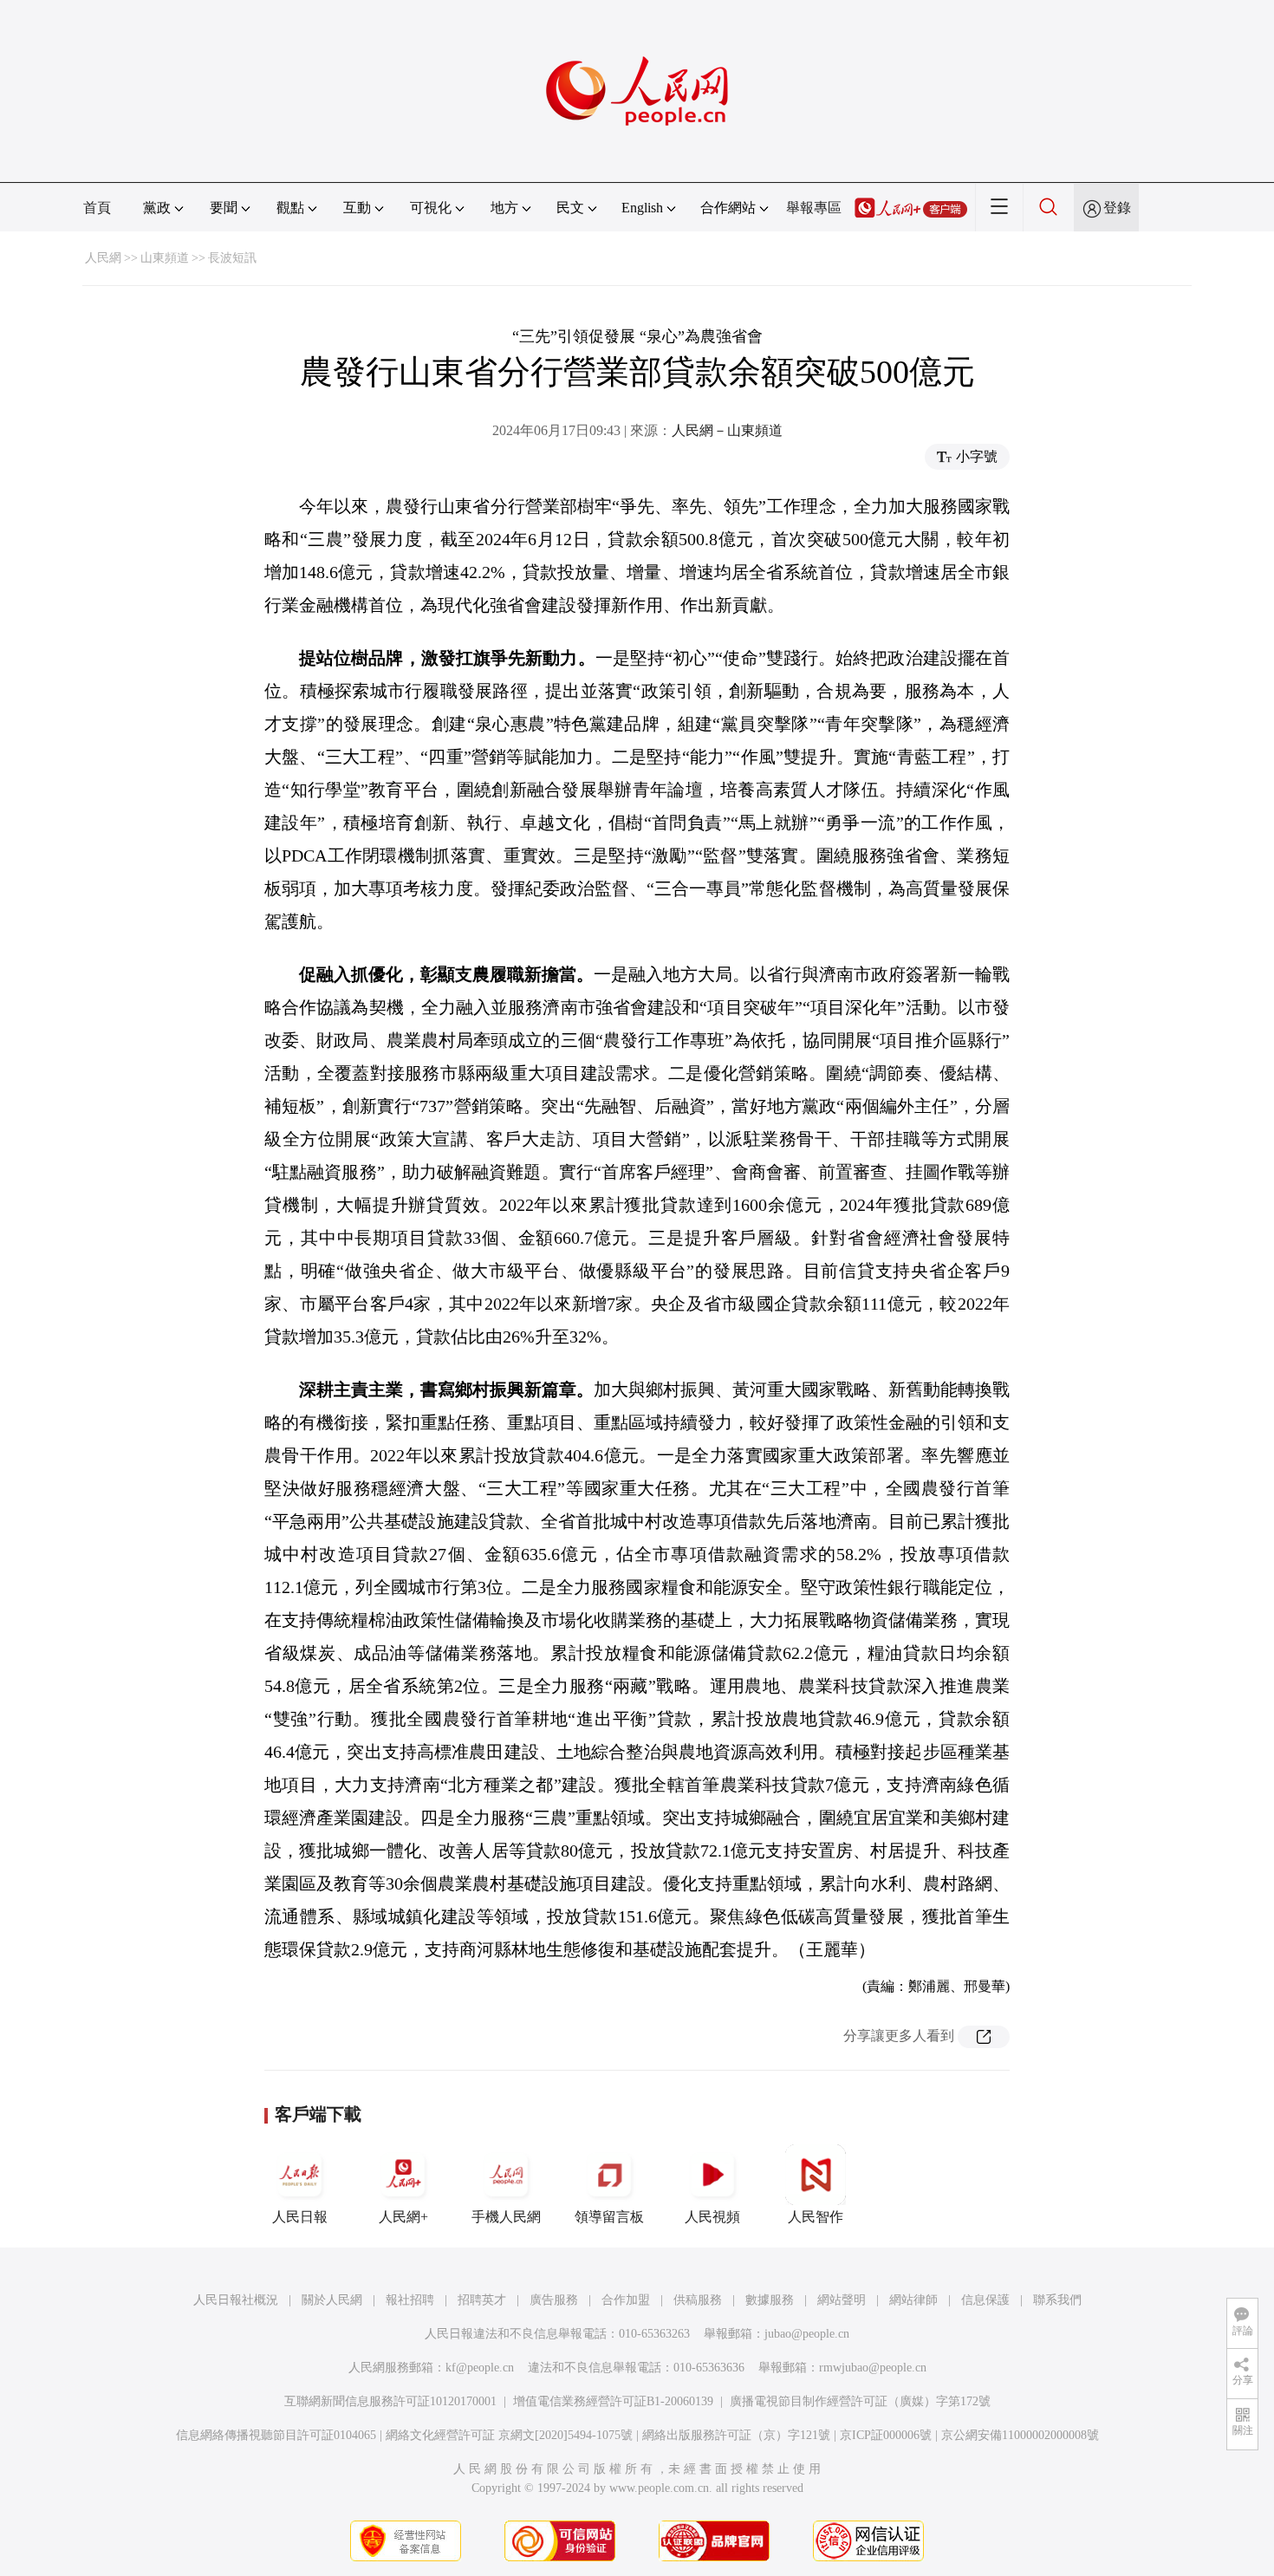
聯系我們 (1057, 2300)
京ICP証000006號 (886, 2435)
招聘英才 (482, 2300)
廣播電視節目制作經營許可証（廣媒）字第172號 (860, 2401)
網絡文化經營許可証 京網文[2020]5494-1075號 (509, 2435)
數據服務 (770, 2300)
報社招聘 (410, 2300)
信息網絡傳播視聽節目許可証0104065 (276, 2435)
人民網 (103, 258)
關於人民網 (332, 2300)
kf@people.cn (480, 2368)
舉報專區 (814, 208)
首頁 (97, 208)
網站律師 (913, 2300)
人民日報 (300, 2217)
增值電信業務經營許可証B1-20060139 (613, 2401)
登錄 (1117, 208)
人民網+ (403, 2217)
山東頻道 (165, 258)
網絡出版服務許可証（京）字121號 (736, 2435)
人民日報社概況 (236, 2300)
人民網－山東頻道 (727, 430)
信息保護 (985, 2300)
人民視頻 (712, 2217)
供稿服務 (698, 2300)
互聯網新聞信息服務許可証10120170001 (390, 2401)
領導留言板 (609, 2217)
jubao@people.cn (807, 2334)
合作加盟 (626, 2300)
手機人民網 (506, 2217)
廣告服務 (554, 2300)
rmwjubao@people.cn (873, 2368)
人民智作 (816, 2217)
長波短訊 (232, 258)
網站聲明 (842, 2300)
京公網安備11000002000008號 (1020, 2435)
